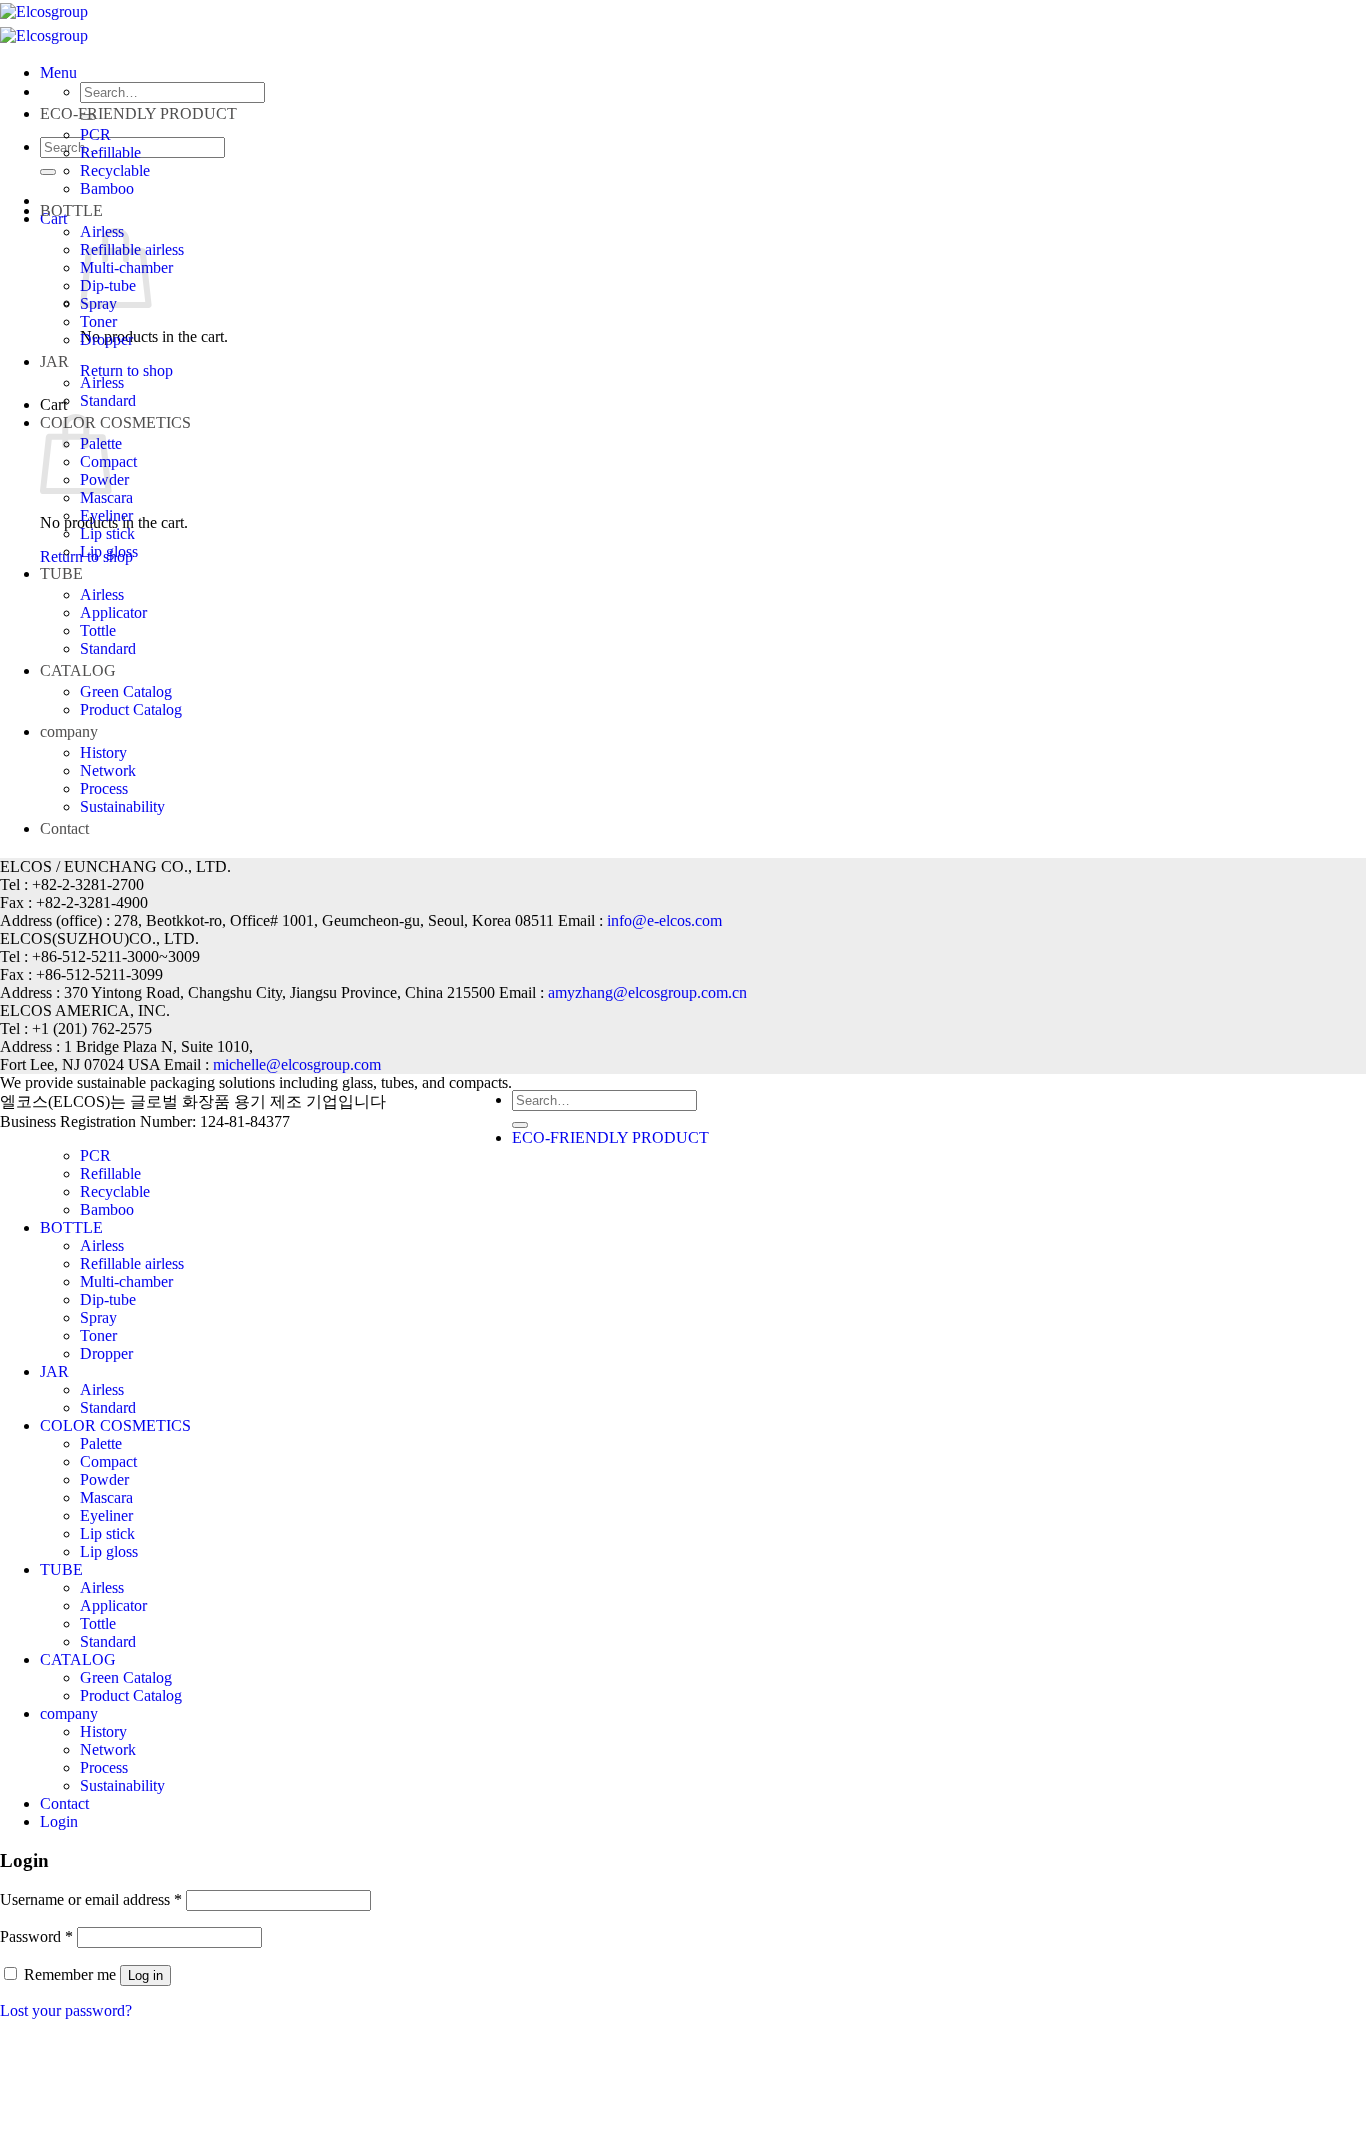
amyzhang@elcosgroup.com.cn (647, 992)
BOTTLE (71, 210)
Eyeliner (106, 515)
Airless (102, 382)
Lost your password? (66, 2010)
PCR (95, 134)
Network (108, 770)
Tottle (98, 630)
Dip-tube (108, 1299)
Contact (64, 828)
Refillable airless (132, 1263)
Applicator (113, 612)
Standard (108, 400)
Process (104, 788)
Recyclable (115, 170)
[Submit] (48, 172)
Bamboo (107, 188)
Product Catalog (131, 709)
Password (36, 1936)
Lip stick (107, 533)
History (103, 752)
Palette (101, 1443)
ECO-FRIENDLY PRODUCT (138, 113)
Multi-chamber (126, 1281)
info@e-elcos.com (664, 920)
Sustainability (122, 806)
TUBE (61, 573)
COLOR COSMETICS (115, 422)
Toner (98, 321)
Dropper (106, 339)
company (69, 731)
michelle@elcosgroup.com (297, 1064)
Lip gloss (109, 551)
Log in (145, 1975)
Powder (104, 1479)
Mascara (106, 497)
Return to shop (126, 370)
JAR (54, 361)
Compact (108, 1461)
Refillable (110, 152)
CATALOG (78, 670)
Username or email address (91, 1899)
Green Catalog (126, 691)
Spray (98, 1317)
